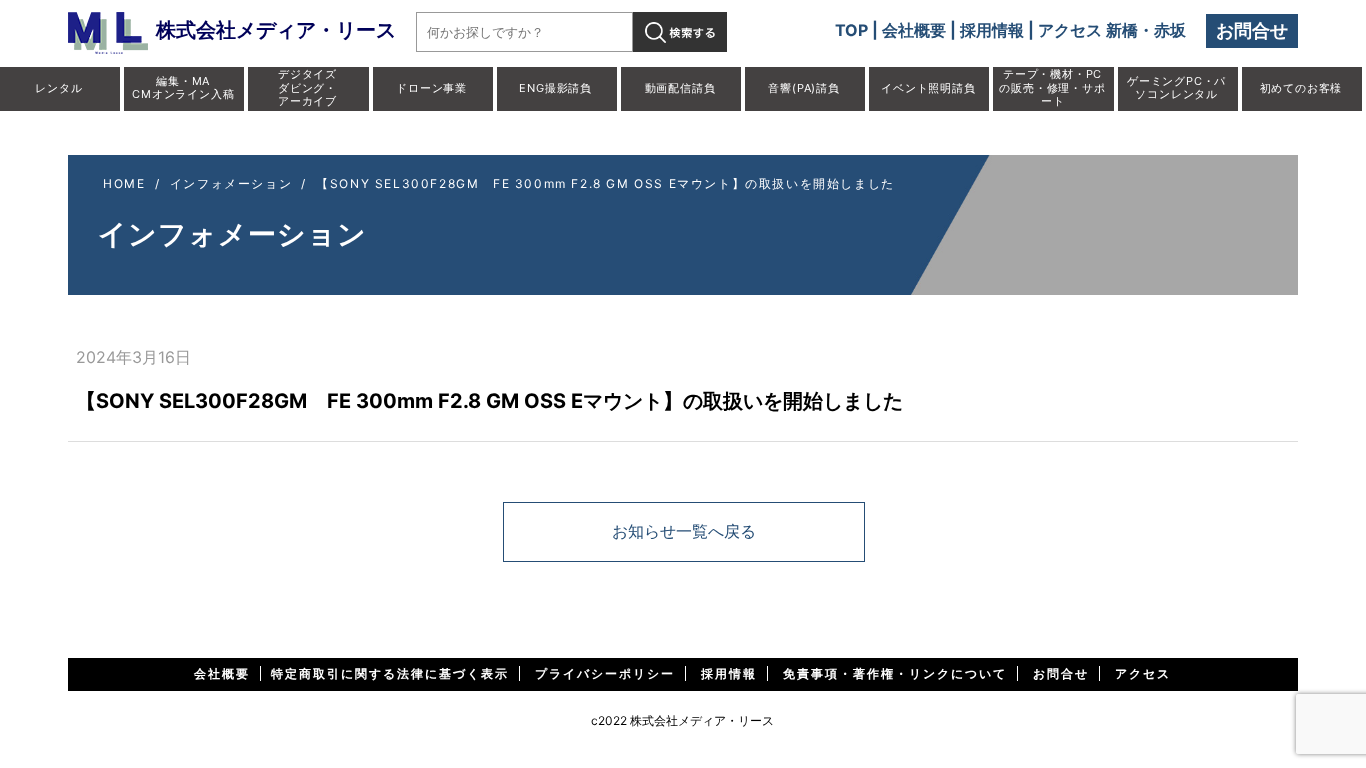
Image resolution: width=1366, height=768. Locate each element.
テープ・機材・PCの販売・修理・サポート (1052, 87)
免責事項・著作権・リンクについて (895, 673)
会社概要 (914, 30)
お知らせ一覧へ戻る (684, 531)
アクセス (1143, 673)
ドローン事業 (431, 88)
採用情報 (992, 30)
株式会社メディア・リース (276, 30)
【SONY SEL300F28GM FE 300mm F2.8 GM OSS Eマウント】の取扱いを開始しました (605, 183)
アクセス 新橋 (1088, 30)
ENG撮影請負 (555, 88)
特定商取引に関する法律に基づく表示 (390, 673)
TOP (851, 30)
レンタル (58, 88)
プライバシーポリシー (605, 673)
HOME (124, 183)
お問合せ (1252, 30)
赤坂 (1170, 30)
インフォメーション (231, 183)
